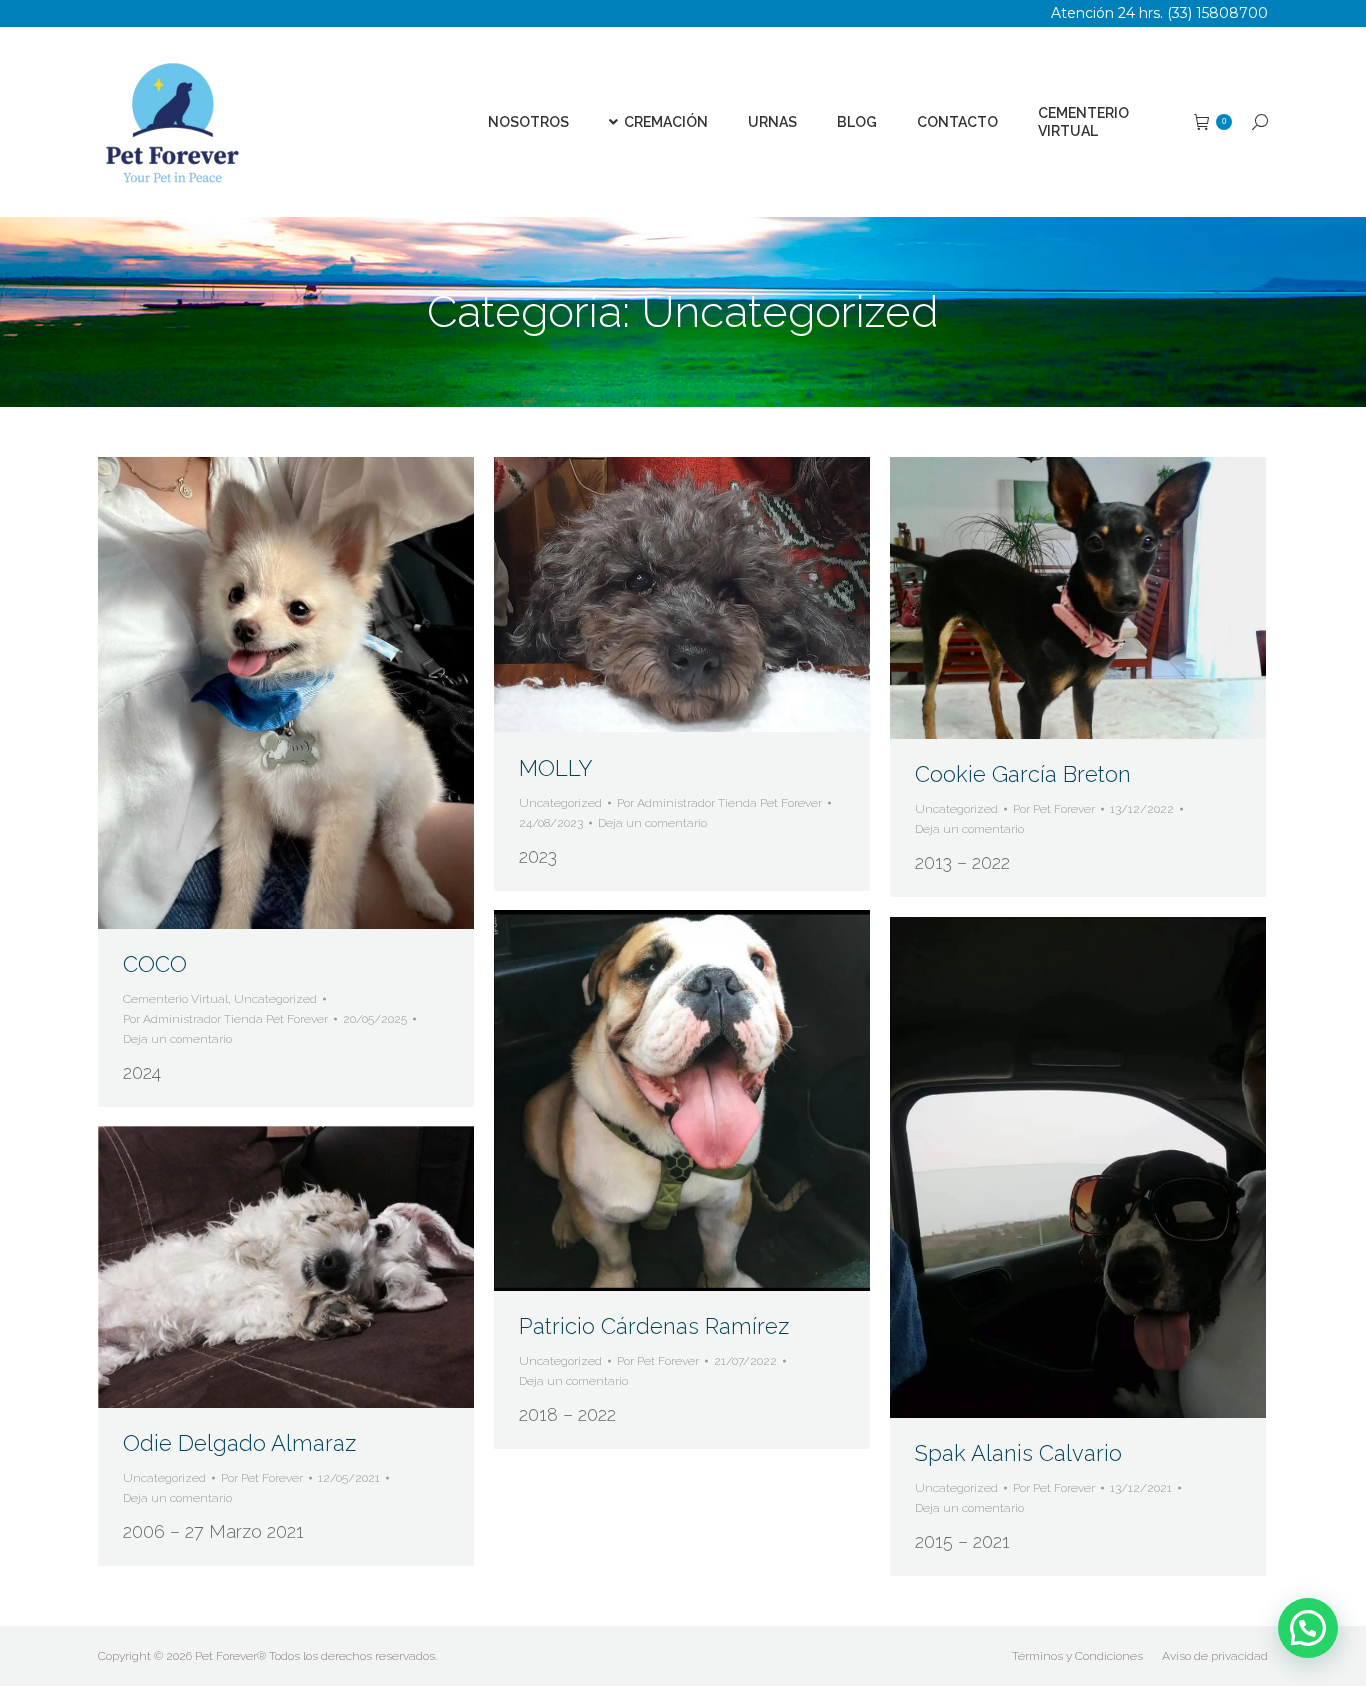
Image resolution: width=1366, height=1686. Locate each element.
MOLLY (556, 768)
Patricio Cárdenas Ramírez (654, 1326)
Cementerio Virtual (175, 999)
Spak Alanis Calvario (1018, 1453)
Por (225, 1019)
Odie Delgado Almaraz (239, 1443)
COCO (155, 964)
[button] (1308, 1628)
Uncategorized (275, 999)
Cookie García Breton (1023, 774)
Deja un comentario (177, 1039)
